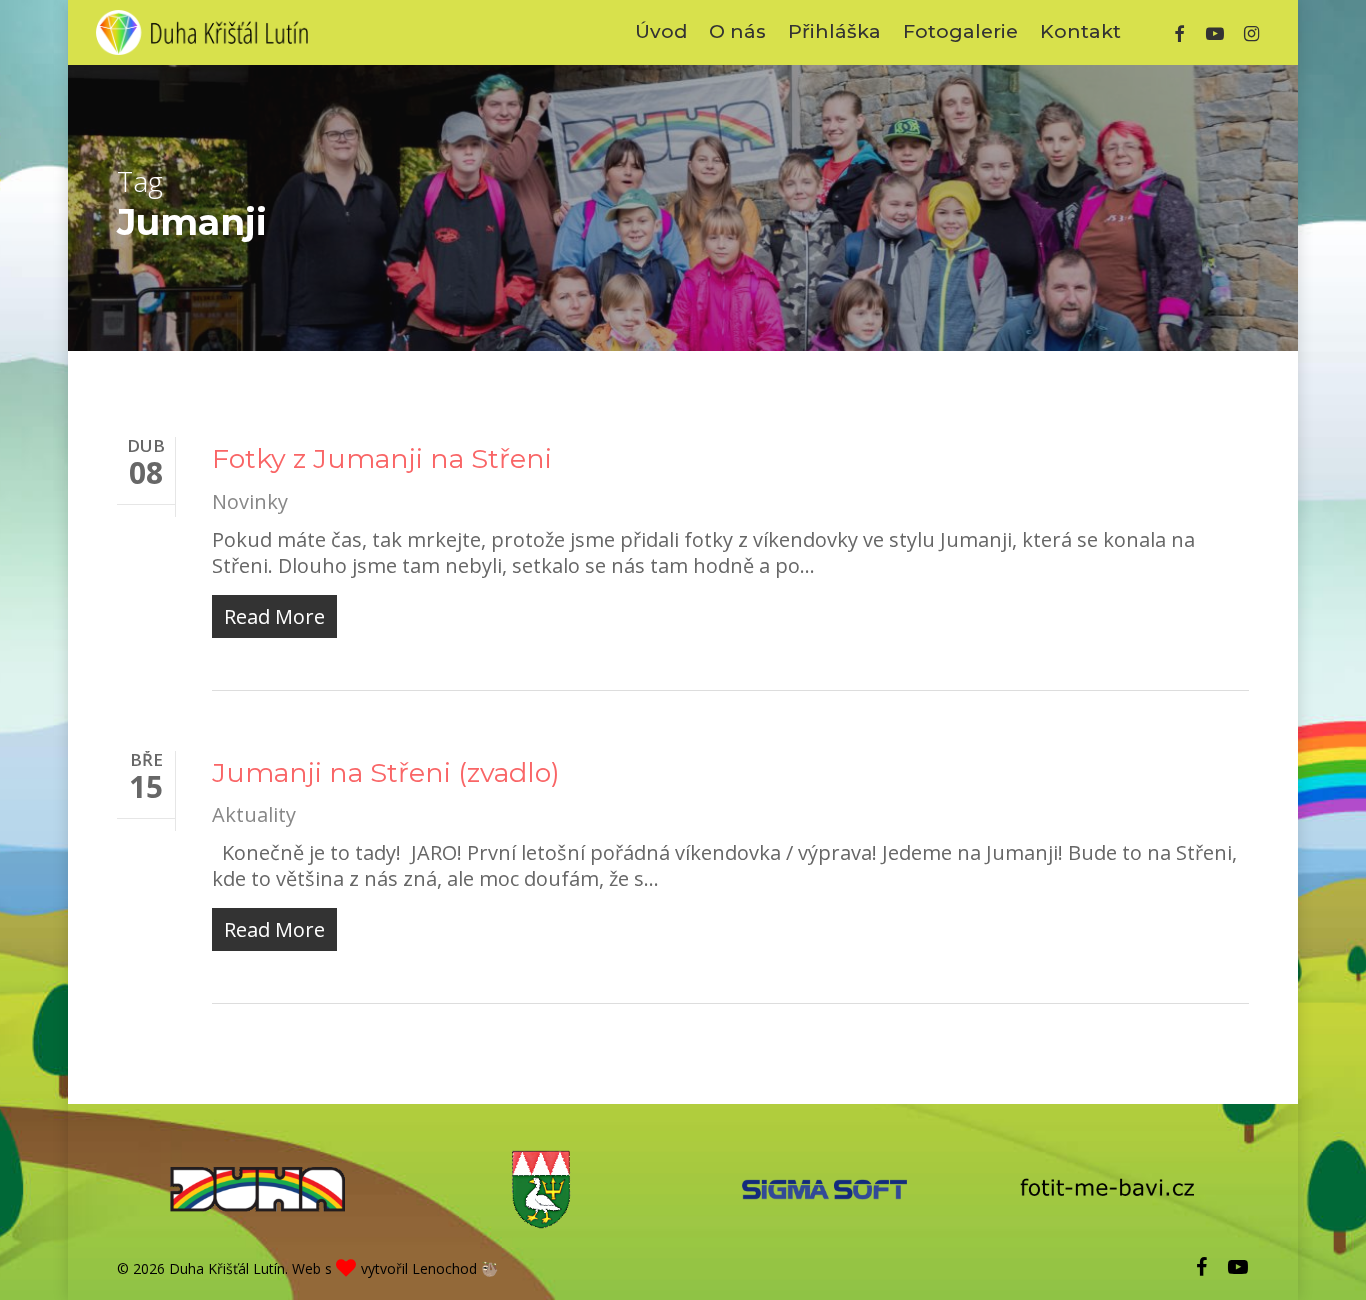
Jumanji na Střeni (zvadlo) (386, 772)
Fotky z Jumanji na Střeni (382, 458)
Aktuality (254, 814)
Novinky (250, 501)
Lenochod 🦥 (455, 1268)
